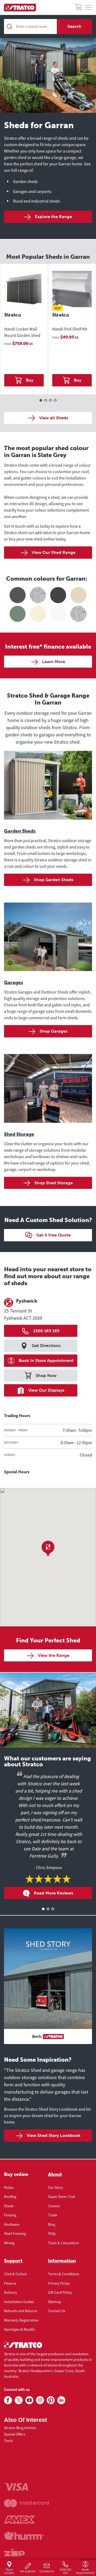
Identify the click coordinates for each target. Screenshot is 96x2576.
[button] (48, 1549)
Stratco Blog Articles (20, 2428)
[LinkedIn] (61, 2400)
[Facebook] (8, 2400)
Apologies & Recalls (19, 2329)
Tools (8, 2441)
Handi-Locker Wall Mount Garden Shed (22, 332)
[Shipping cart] (78, 8)
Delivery (11, 2292)
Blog (52, 2224)
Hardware (12, 2224)
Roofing (10, 2197)
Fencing (10, 2215)
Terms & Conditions (64, 2274)
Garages (13, 983)
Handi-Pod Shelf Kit (70, 329)
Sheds (9, 2206)
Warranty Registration (21, 2320)
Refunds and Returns (21, 2311)
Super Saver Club (62, 2197)
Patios (9, 2187)
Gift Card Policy (60, 2292)
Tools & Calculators (63, 2243)
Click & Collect (15, 2274)
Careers (54, 2206)
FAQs (52, 2233)
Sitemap (55, 2302)
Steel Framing (15, 2233)
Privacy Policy (59, 2283)
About (55, 2174)
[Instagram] (40, 2400)
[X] (19, 2400)
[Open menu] (89, 8)
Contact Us (57, 2311)
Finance (10, 2283)
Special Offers (15, 2434)
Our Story (56, 2187)
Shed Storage (19, 1134)
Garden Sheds (20, 831)
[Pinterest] (51, 2400)
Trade (53, 2215)
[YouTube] (29, 2400)
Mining (9, 2243)
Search (74, 26)
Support (13, 2261)
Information (62, 2261)
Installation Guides (19, 2302)
